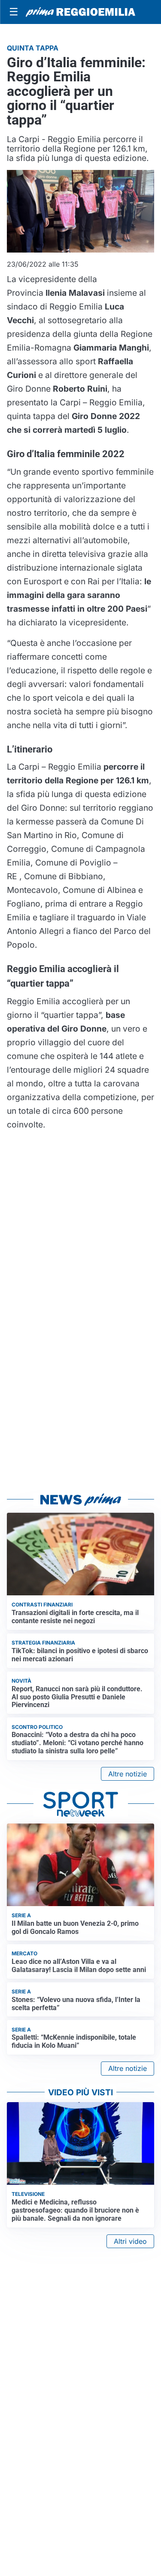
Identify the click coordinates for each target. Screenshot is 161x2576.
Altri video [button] (130, 2241)
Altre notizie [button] (128, 1774)
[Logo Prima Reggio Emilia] (80, 12)
